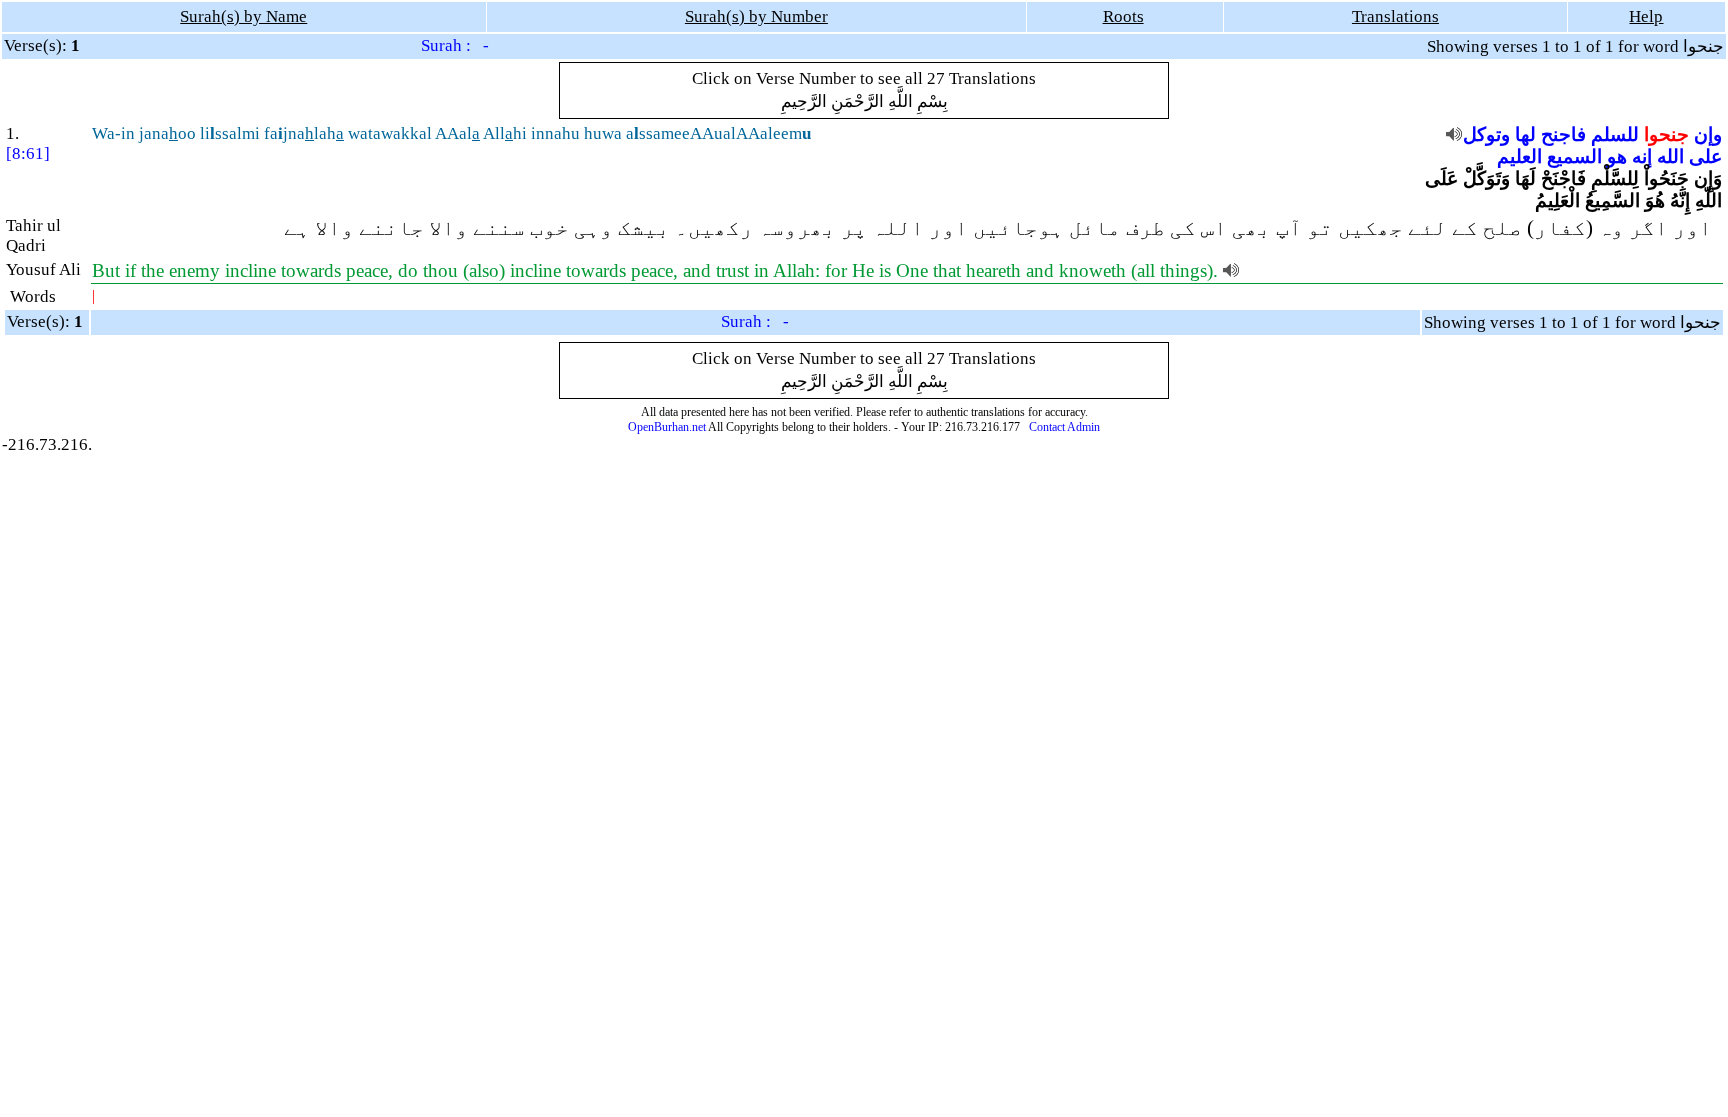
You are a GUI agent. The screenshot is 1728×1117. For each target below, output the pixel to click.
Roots (1123, 16)
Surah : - (455, 45)
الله (1670, 156)
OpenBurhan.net (667, 427)
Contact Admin (1064, 427)
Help (1646, 16)
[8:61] (28, 153)
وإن (1708, 134)
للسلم (1615, 134)
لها (1525, 134)
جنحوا (1666, 134)
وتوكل (1486, 134)
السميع (1574, 156)
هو (1617, 156)
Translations (1395, 16)
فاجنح (1563, 134)
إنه (1642, 156)
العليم (1519, 156)
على (1705, 156)
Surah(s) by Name (243, 16)
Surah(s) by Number (756, 16)
